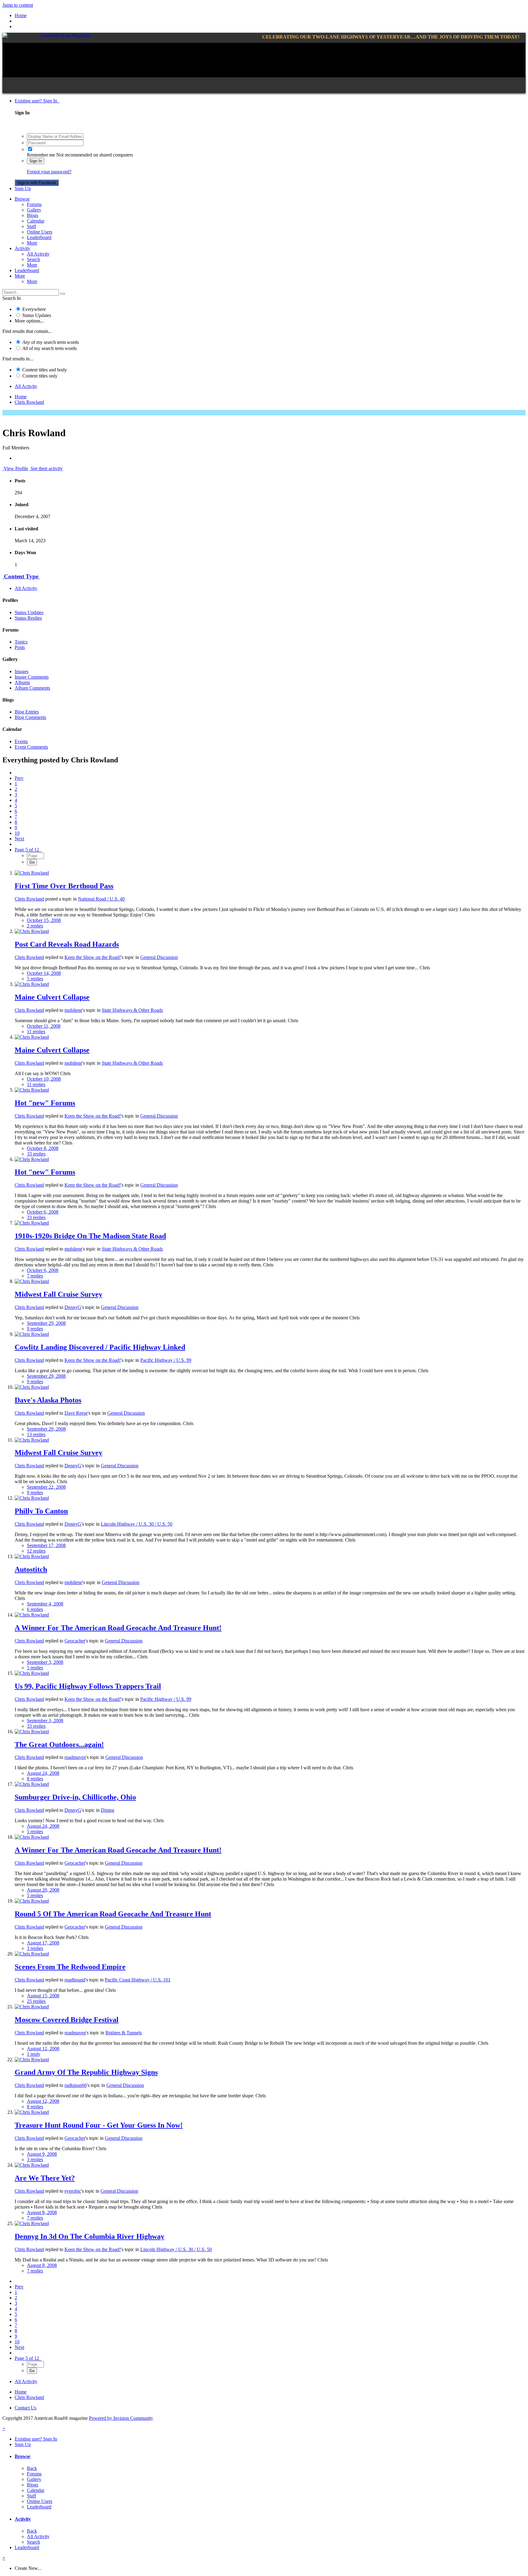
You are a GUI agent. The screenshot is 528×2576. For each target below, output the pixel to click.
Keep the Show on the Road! (93, 957)
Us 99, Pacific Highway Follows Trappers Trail (88, 1686)
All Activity (38, 254)
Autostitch (31, 1569)
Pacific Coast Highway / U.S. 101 (138, 1980)
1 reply (34, 2054)
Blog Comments (30, 717)
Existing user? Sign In (37, 101)
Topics (21, 642)
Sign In (36, 161)
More (32, 243)
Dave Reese (76, 1413)
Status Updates (37, 315)
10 (17, 833)
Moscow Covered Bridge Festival (67, 2020)
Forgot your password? (49, 172)
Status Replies (28, 618)
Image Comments (32, 677)
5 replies (35, 979)
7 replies (35, 1276)
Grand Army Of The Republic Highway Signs (86, 2072)
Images (22, 671)
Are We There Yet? (45, 2178)
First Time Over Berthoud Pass (64, 886)
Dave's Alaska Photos (48, 1400)
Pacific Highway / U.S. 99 (166, 1360)
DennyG (73, 1307)
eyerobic (73, 2191)
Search (33, 259)
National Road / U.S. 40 (101, 899)
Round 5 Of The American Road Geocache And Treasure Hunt (113, 1914)
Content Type (21, 576)
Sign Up (23, 188)
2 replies (35, 926)
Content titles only (40, 376)
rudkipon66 (76, 2085)
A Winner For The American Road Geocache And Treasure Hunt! (118, 1628)
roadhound (75, 1980)
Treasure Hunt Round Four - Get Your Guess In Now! (99, 2125)
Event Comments (31, 747)
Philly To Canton (41, 1511)
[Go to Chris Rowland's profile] (32, 873)
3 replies (35, 1948)
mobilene (73, 1010)
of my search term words (51, 342)
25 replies (36, 2001)
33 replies (36, 1154)
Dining (108, 1810)
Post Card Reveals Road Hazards (67, 944)
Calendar (36, 221)
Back (32, 2468)
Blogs (33, 215)
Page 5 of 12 (28, 850)
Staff (31, 226)
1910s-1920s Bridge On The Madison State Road (90, 1236)
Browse (22, 199)
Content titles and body (45, 370)
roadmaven (75, 1757)
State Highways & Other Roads (132, 1010)
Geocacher (75, 1641)
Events (21, 741)
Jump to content (18, 5)
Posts (20, 647)
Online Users (40, 232)
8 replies (35, 1779)
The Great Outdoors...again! (59, 1745)
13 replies (36, 1434)
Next (19, 839)
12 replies (36, 1551)
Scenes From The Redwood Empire (70, 1967)
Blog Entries (27, 712)
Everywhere (34, 309)
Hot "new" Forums (45, 1103)
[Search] (63, 294)
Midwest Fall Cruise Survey (59, 1294)
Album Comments (32, 688)
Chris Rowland (29, 899)
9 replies (35, 1329)
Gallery (34, 210)
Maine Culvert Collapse (52, 997)
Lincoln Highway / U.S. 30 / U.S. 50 (137, 1524)
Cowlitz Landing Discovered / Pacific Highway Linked (100, 1347)
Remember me (41, 155)
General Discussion (159, 957)
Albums (22, 682)
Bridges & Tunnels (124, 2033)
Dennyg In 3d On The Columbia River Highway (90, 2236)
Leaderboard (39, 237)
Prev (19, 778)
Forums (34, 204)
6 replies (35, 1609)
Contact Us (26, 2408)
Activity (22, 248)
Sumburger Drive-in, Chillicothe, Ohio (75, 1797)
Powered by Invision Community (121, 2418)
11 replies (36, 1032)
